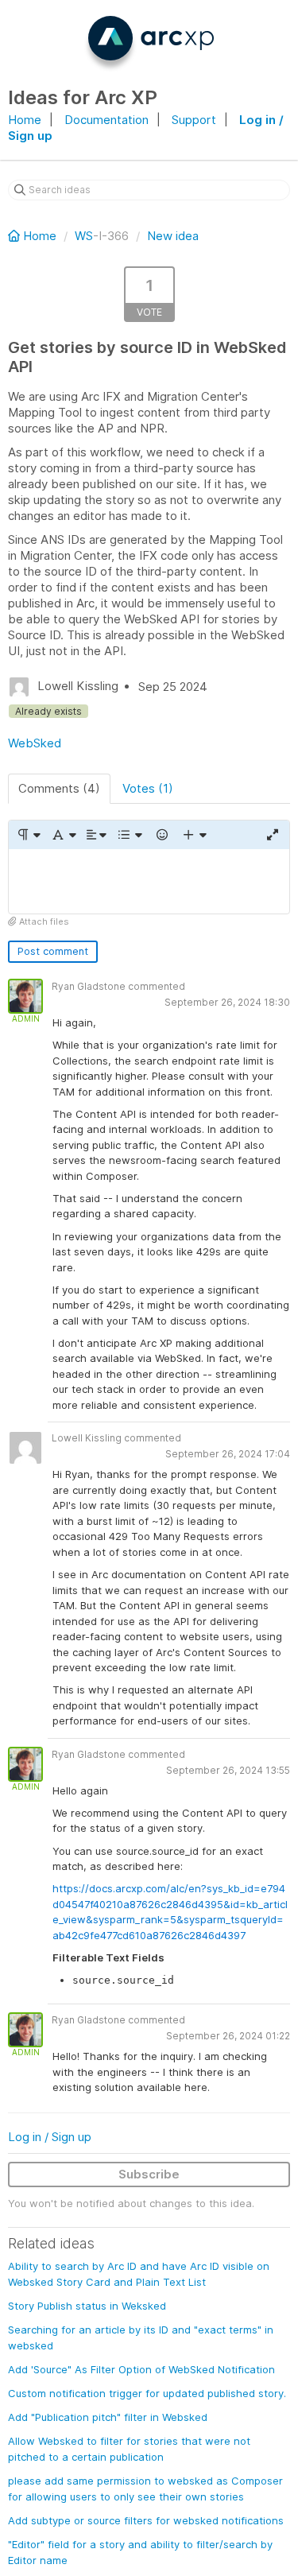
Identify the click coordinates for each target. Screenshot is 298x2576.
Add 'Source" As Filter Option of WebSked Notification (141, 2369)
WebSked (35, 743)
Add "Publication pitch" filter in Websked (108, 2417)
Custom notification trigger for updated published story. (147, 2393)
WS (84, 236)
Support (194, 120)
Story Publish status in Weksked (87, 2306)
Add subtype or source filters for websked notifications (146, 2520)
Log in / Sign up (50, 2137)
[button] (28, 835)
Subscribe (149, 2174)
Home (25, 120)
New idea (173, 236)
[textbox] (149, 881)
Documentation (106, 120)
